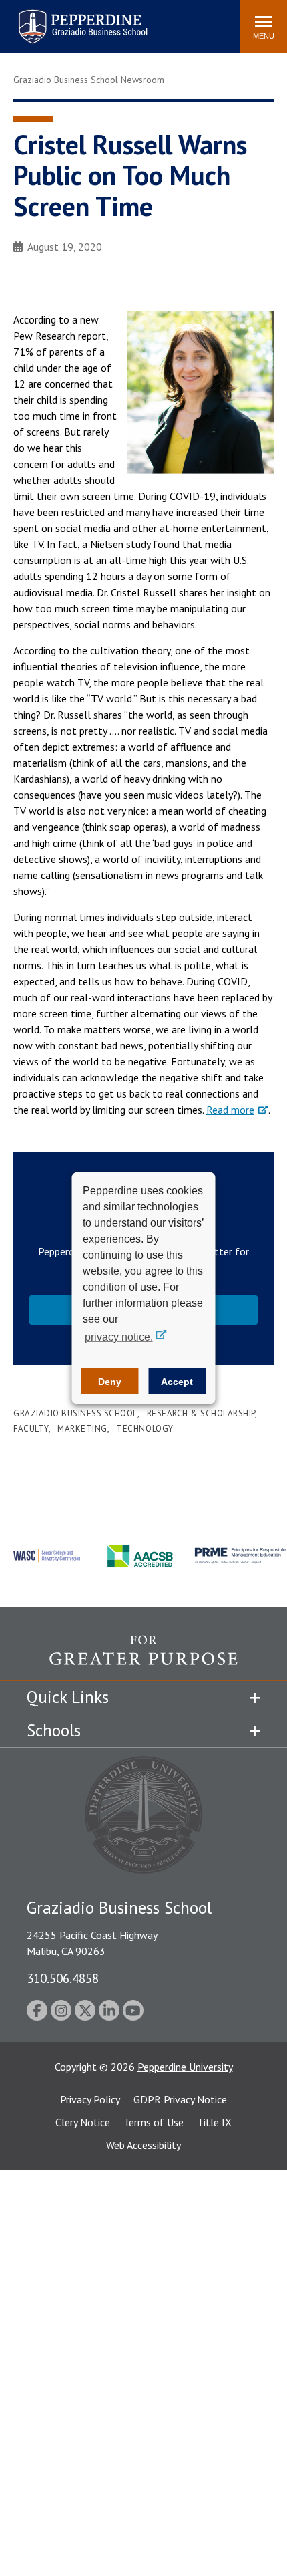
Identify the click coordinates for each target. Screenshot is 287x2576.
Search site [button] (48, 20)
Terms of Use (154, 2122)
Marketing (82, 1429)
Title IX (214, 2122)
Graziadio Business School (75, 1413)
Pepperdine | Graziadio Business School (65, 18)
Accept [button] (177, 1381)
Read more (230, 1110)
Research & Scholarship (201, 1413)
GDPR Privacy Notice (180, 2099)
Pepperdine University (185, 2067)
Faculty (31, 1429)
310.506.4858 (63, 1978)
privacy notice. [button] (119, 1337)
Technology (145, 1429)
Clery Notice (83, 2122)
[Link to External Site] (143, 1658)
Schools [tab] (54, 1730)
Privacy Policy (90, 2099)
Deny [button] (110, 1381)
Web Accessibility (143, 2145)
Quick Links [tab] (68, 1697)
